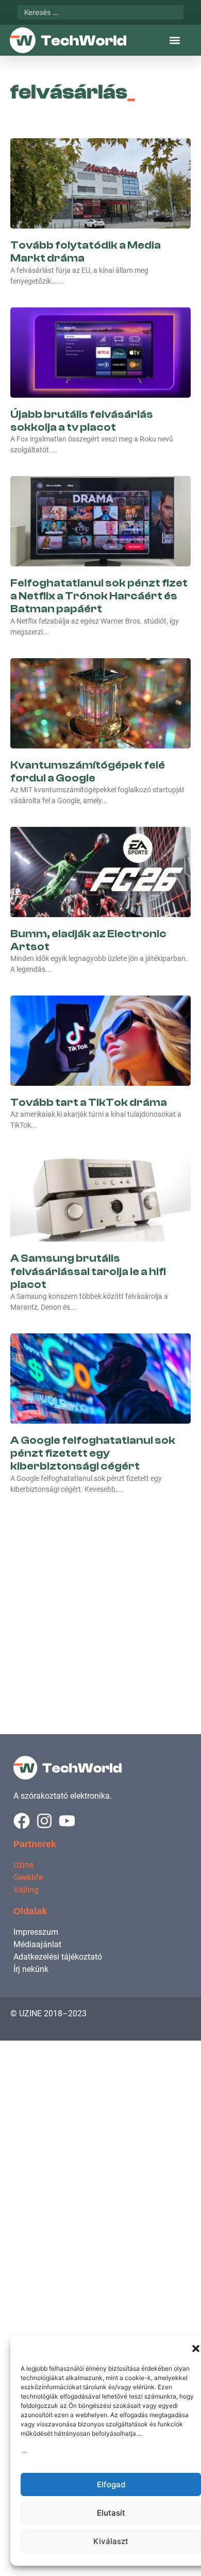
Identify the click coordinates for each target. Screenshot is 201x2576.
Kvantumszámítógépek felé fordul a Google (88, 771)
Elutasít (111, 2513)
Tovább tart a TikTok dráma (89, 1102)
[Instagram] (44, 1821)
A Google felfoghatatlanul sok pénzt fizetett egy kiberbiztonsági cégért (93, 1453)
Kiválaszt (111, 2541)
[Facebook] (22, 1821)
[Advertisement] (100, 1603)
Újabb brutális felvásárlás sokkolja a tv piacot (82, 421)
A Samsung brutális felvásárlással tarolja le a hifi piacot (88, 1271)
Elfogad (111, 2484)
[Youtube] (67, 1821)
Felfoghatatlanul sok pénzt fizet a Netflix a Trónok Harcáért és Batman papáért (99, 596)
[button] (196, 2349)
